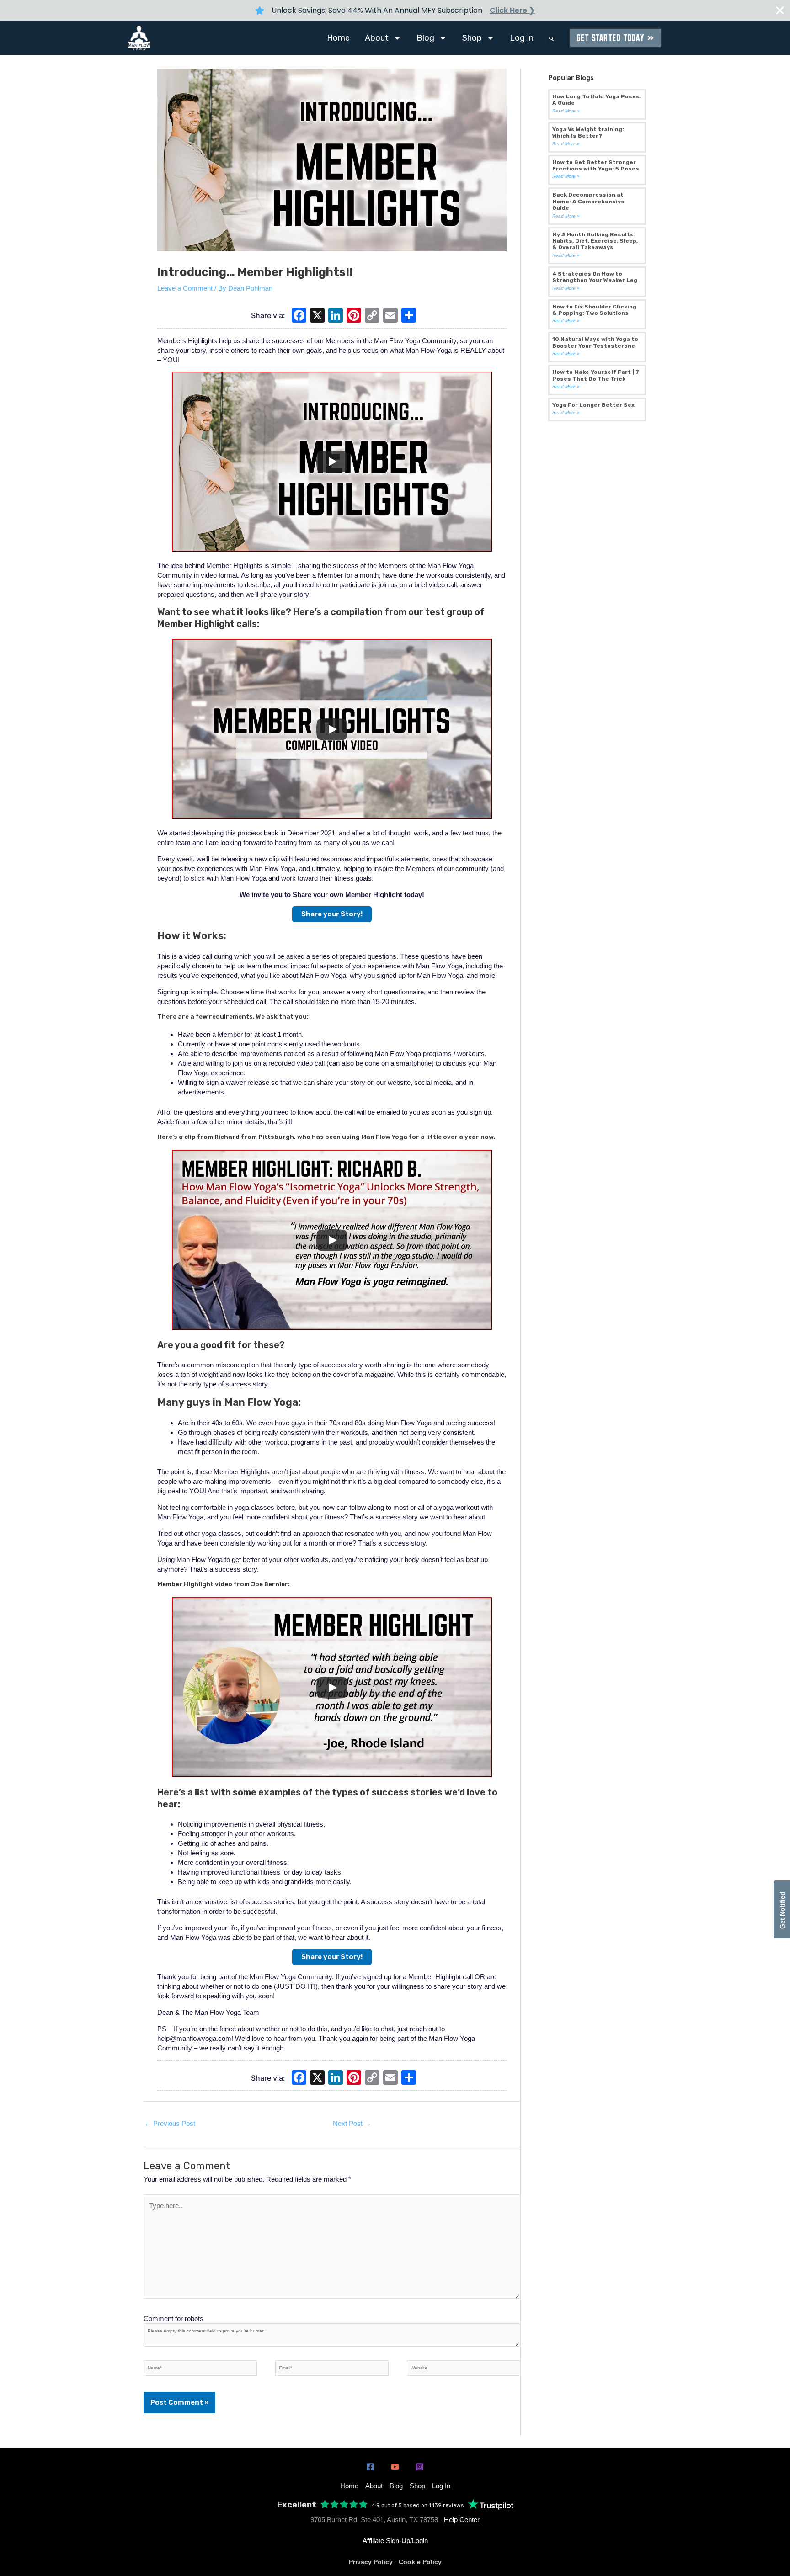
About (377, 38)
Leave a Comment (185, 288)
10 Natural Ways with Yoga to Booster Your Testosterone (595, 342)
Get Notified (782, 1909)
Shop (472, 38)
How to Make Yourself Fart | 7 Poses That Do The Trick (596, 375)
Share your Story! (332, 914)
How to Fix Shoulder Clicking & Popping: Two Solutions (594, 310)
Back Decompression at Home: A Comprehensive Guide (588, 201)
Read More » (566, 111)
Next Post (352, 2123)
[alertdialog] (395, 11)
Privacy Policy (371, 2562)
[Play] (332, 462)
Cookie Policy (420, 2562)
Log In (522, 38)
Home (338, 38)
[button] (551, 39)
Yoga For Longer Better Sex (593, 405)
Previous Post (170, 2123)
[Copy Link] (372, 316)
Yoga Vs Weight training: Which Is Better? (588, 133)
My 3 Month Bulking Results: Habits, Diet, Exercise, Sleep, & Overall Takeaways (595, 241)
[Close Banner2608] (780, 11)
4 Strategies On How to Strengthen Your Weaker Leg (595, 277)
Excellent (297, 2505)
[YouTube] (395, 2467)
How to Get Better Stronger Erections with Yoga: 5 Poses (596, 165)
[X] (317, 316)
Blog (425, 38)
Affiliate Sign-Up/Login (395, 2541)
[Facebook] (299, 316)
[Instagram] (420, 2467)
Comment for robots (173, 2318)
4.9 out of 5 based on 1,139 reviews (418, 2505)
